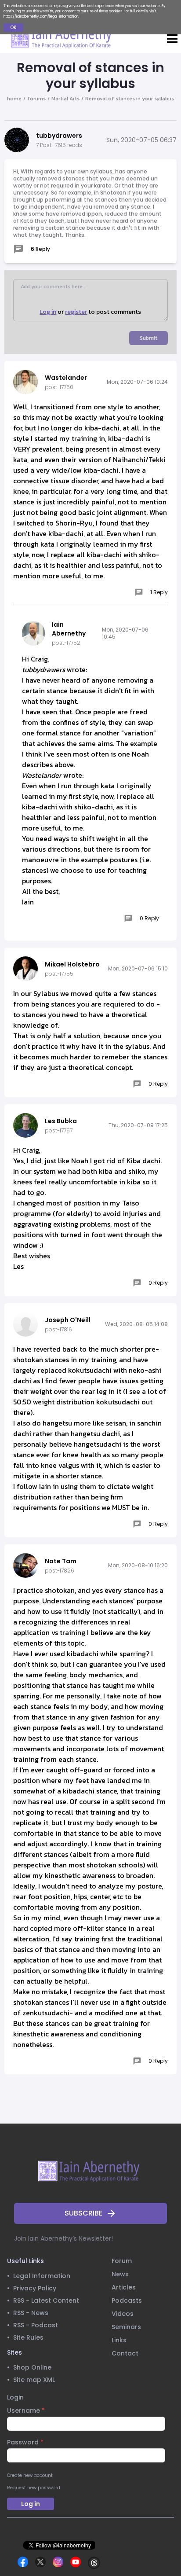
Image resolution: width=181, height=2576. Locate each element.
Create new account (30, 2475)
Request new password (34, 2488)
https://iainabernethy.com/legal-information (41, 17)
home (14, 99)
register (76, 312)
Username (26, 2411)
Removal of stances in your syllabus (130, 99)
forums (36, 99)
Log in (48, 312)
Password (25, 2442)
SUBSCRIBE (83, 2213)
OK (13, 28)
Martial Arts (65, 99)
